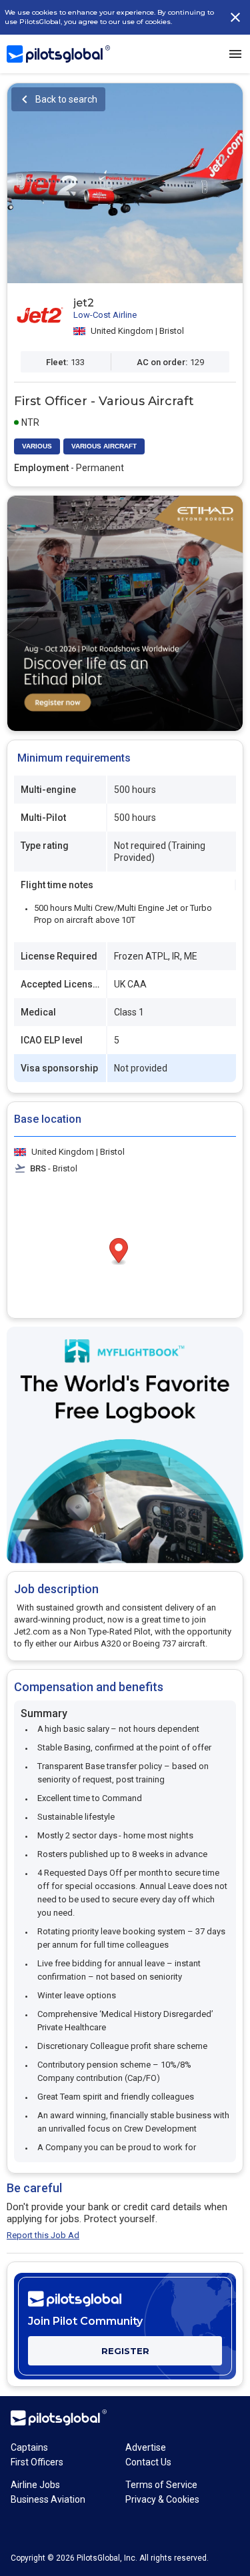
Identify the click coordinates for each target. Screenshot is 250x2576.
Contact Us (148, 2462)
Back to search (66, 99)
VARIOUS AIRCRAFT (104, 446)
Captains (29, 2447)
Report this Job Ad (43, 2235)
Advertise (146, 2447)
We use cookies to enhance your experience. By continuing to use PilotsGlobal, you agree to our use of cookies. (109, 17)
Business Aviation (48, 2499)
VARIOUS (37, 446)
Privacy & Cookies (162, 2499)
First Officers (37, 2462)
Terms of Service (161, 2485)
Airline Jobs (35, 2485)
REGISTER (125, 2351)
